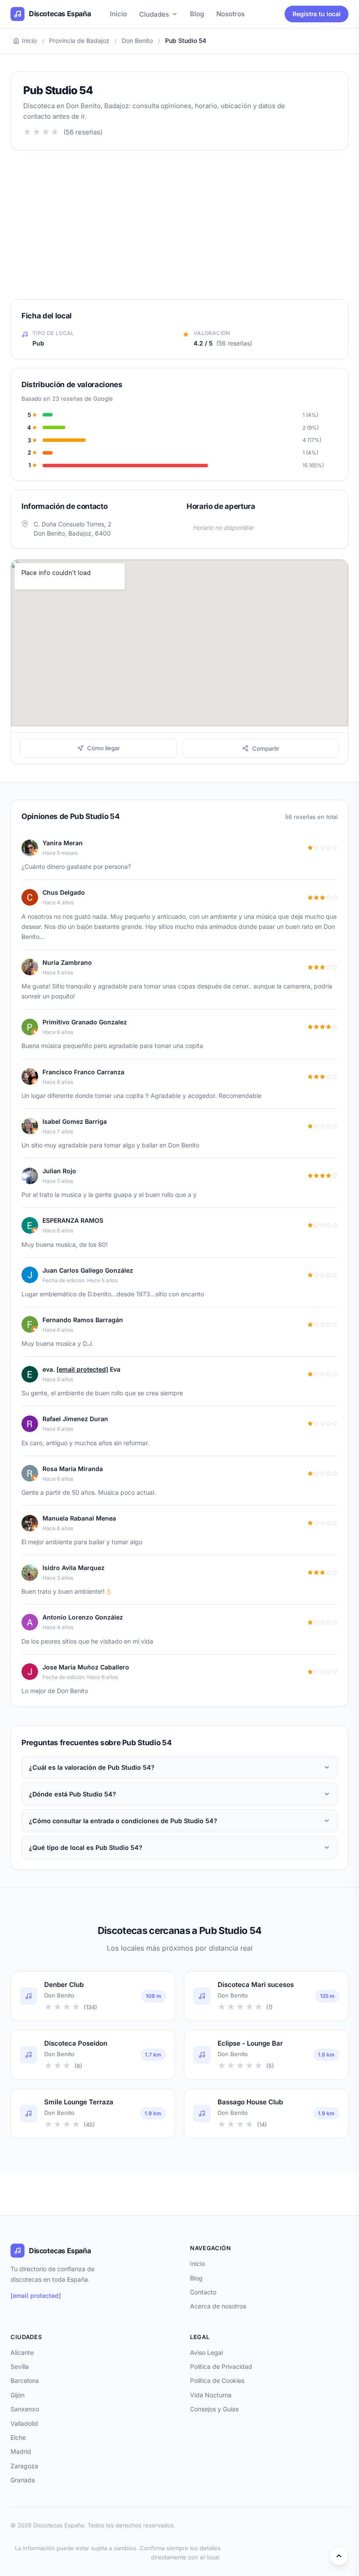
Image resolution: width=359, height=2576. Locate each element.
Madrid (21, 2451)
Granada (23, 2480)
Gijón (18, 2395)
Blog (197, 14)
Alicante (22, 2352)
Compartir (266, 748)
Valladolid (24, 2423)
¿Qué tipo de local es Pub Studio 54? (86, 1847)
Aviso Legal (206, 2352)
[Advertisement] (179, 225)
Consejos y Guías (214, 2409)
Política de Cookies (217, 2380)
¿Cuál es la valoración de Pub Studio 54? (92, 1767)
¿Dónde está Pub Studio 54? (72, 1794)
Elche (18, 2437)
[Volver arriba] (339, 2556)
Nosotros (231, 14)
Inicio (118, 14)
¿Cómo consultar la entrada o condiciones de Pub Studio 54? (123, 1821)
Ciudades (154, 14)
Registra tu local (317, 14)
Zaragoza (24, 2466)
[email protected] (82, 1369)
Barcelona (25, 2380)
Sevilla (20, 2366)
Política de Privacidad (221, 2366)
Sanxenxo (25, 2409)
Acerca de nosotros (218, 2306)
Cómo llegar (104, 748)
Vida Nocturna (211, 2395)
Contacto (203, 2292)
